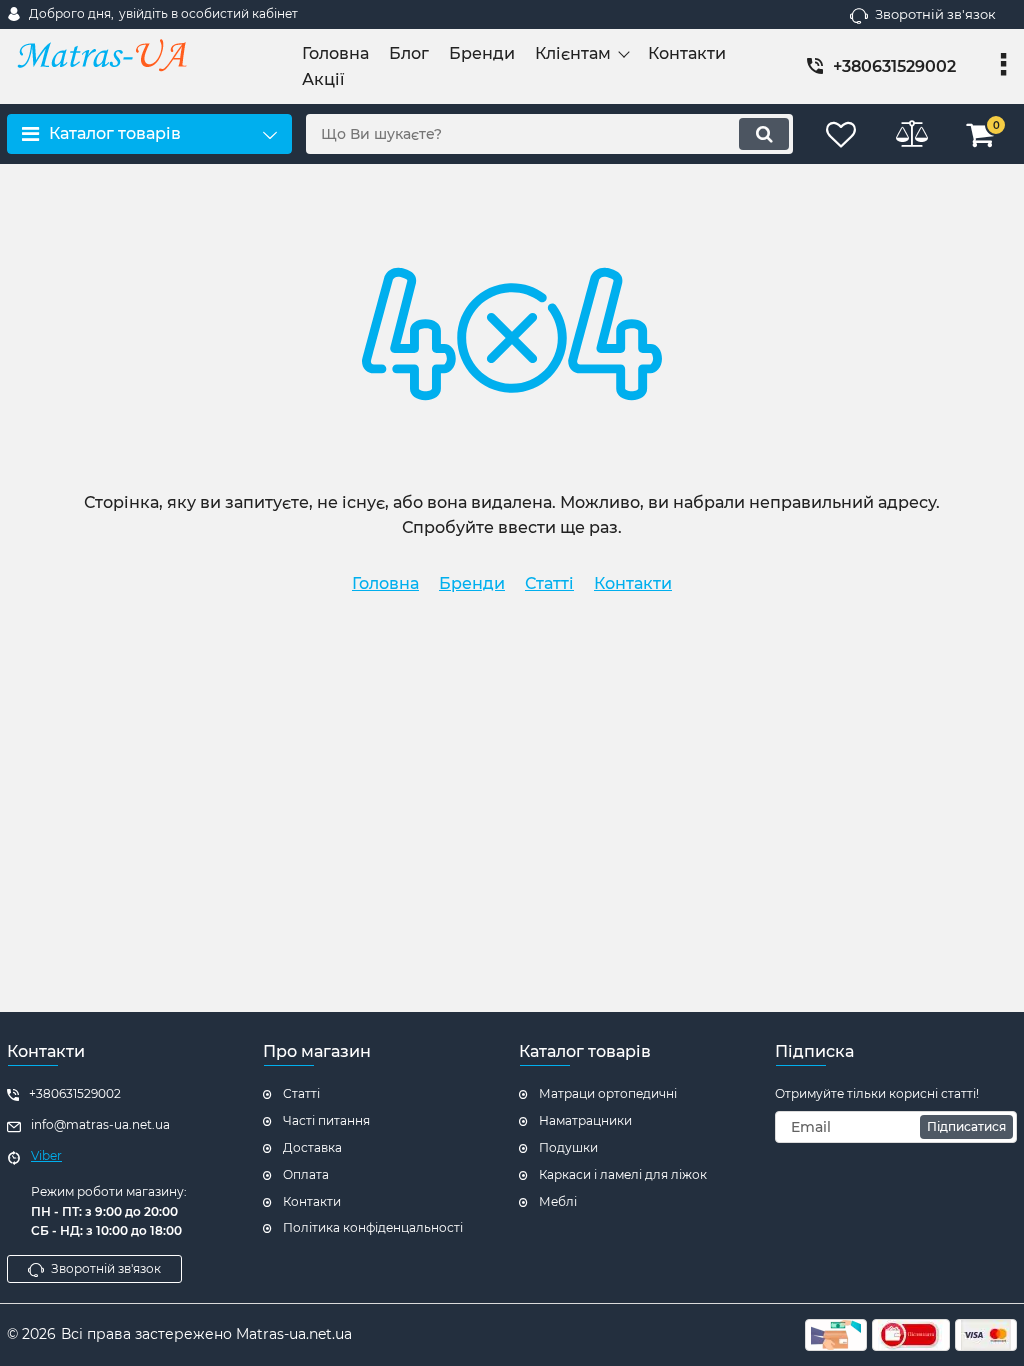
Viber (46, 1155)
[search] (764, 134)
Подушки (568, 1147)
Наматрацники (585, 1120)
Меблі (558, 1201)
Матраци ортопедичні (608, 1093)
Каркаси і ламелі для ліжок (623, 1174)
